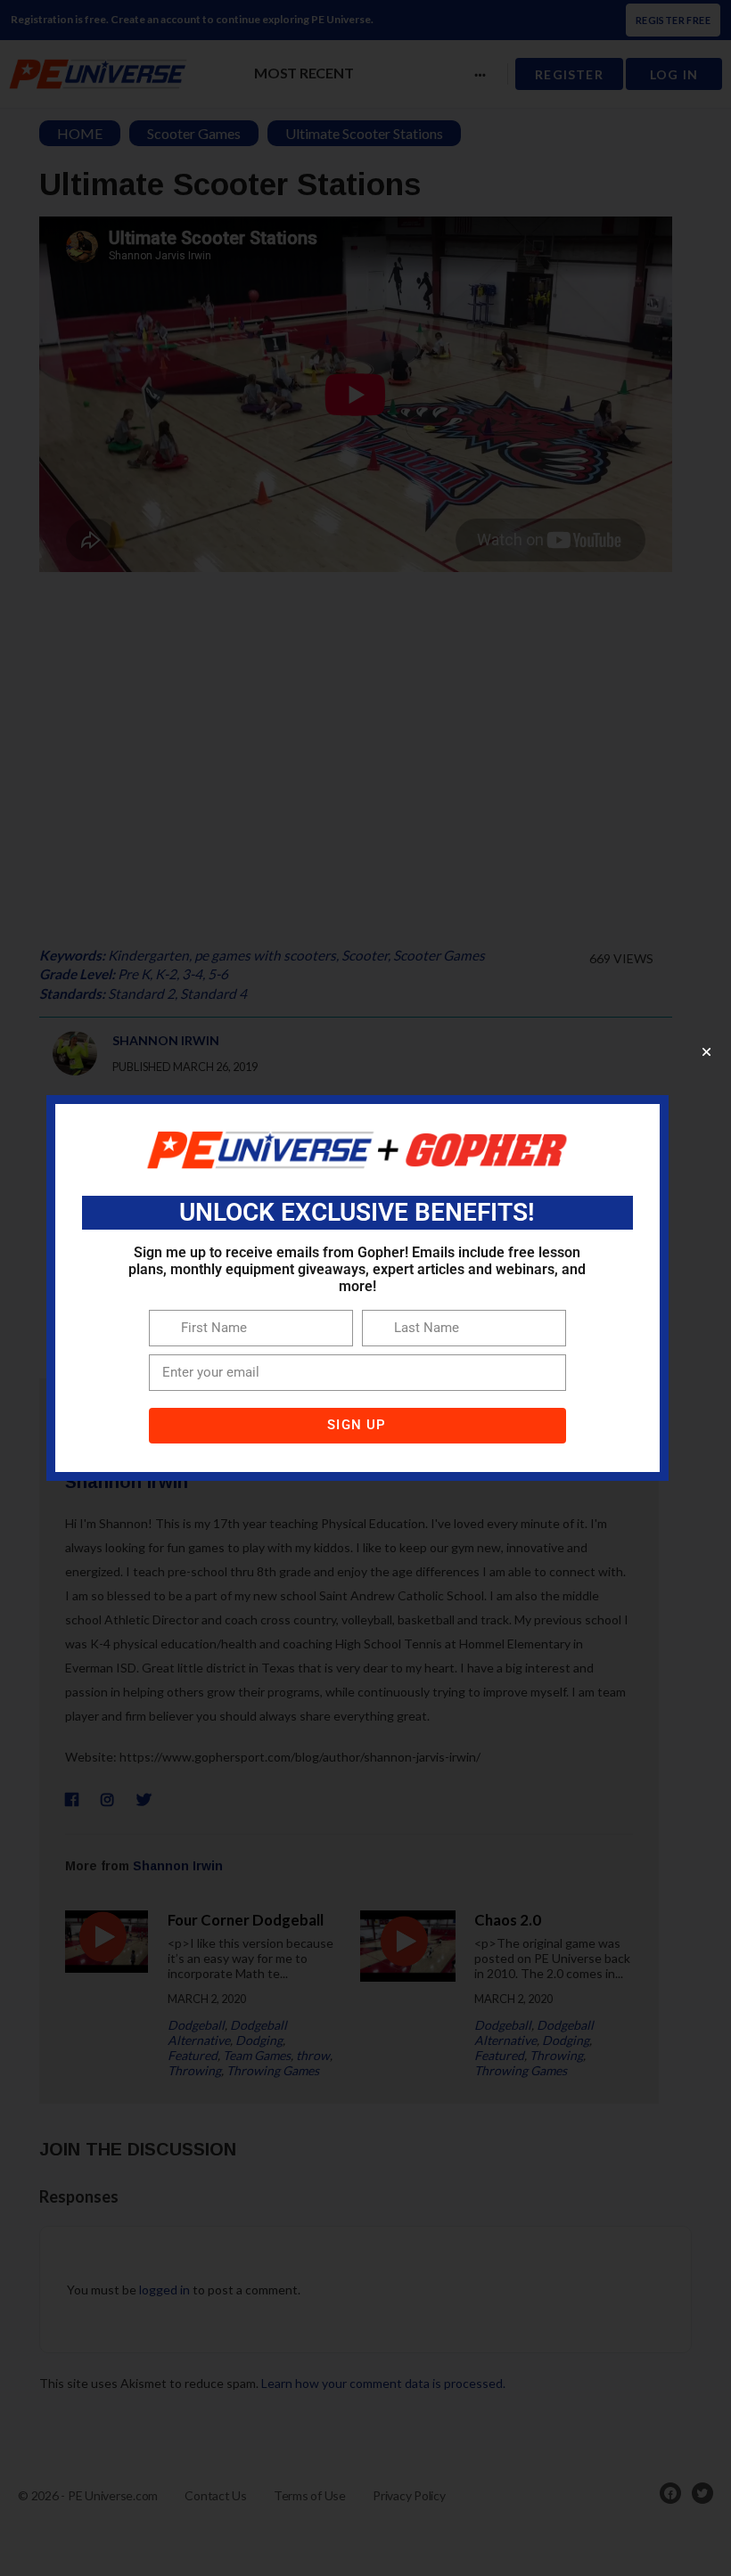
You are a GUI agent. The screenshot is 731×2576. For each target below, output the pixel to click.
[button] (706, 1052)
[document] (365, 1288)
